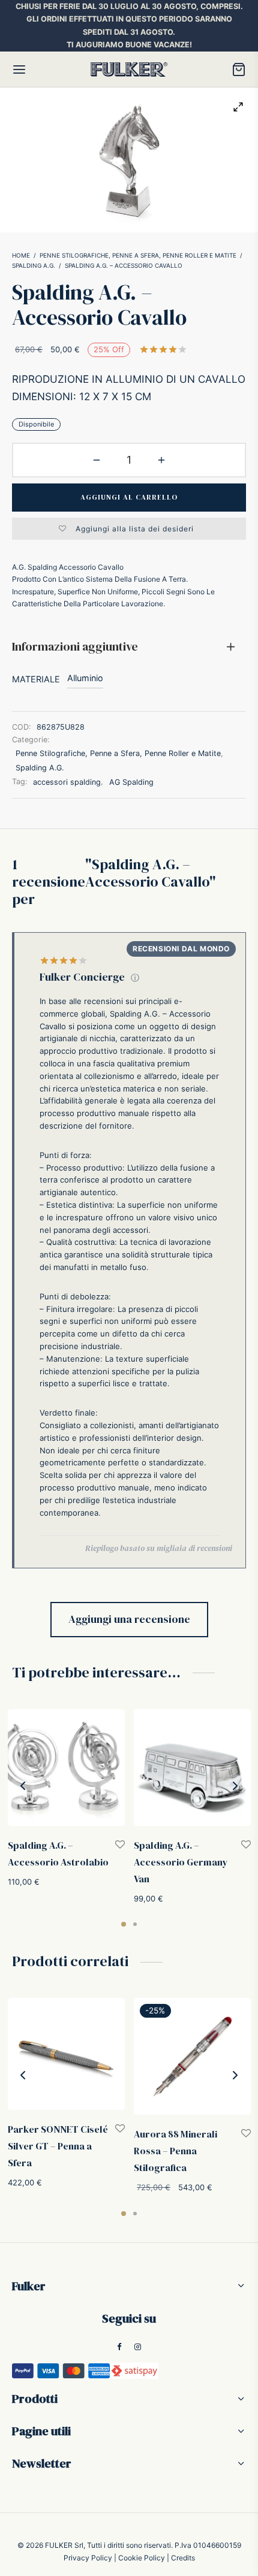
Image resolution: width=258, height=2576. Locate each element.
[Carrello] (239, 69)
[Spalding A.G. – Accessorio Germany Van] (192, 1768)
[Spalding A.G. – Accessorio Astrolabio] (66, 1768)
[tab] (129, 647)
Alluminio (85, 678)
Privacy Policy (88, 2558)
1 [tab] (124, 1924)
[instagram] (138, 2347)
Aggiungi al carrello (129, 497)
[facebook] (119, 2347)
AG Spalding (131, 782)
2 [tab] (135, 1924)
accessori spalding (67, 782)
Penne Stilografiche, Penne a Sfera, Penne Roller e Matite (138, 255)
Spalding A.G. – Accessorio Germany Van (181, 1862)
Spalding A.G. (34, 265)
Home (21, 255)
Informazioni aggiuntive (75, 646)
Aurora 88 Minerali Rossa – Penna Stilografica (175, 2151)
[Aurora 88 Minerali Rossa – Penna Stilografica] (192, 2056)
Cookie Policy (142, 2558)
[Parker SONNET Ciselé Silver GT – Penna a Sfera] (66, 2054)
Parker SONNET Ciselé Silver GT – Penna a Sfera (58, 2146)
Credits (183, 2558)
